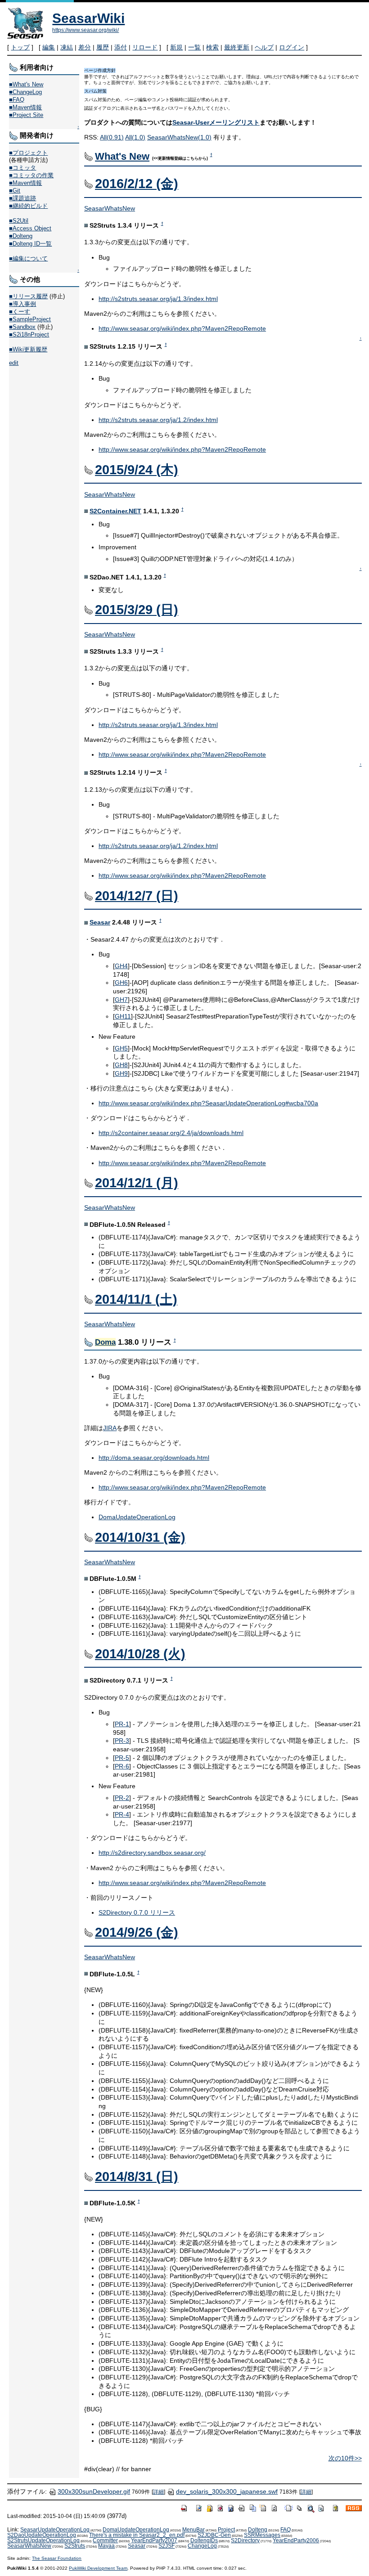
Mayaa (106, 2546)
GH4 (121, 966)
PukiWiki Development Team (98, 2568)
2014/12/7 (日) (137, 896)
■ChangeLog (25, 92)
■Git (15, 191)
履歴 (103, 47)
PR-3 (122, 1741)
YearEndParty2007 (154, 2540)
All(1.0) (135, 137)
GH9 (121, 1073)
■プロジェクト (28, 153)
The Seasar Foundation (57, 2558)
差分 (85, 47)
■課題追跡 (22, 198)
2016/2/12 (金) (137, 184)
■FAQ (17, 100)
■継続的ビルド (28, 206)
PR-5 (122, 1758)
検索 (212, 47)
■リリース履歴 (28, 296)
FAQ (286, 2530)
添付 (121, 47)
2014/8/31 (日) (137, 2177)
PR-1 (122, 1724)
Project (226, 2530)
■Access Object (30, 228)
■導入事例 (22, 304)
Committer (105, 2540)
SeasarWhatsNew (110, 208)
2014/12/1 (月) (137, 1183)
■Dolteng (21, 236)
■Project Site (26, 115)
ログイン (292, 47)
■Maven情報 (25, 107)
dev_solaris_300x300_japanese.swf (227, 2491)
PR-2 (122, 1798)
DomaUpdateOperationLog (137, 1517)
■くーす (20, 312)
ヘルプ (264, 47)
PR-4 (122, 1814)
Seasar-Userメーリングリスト (216, 122)
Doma (105, 1342)
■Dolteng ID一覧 (30, 244)
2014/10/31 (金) (140, 1537)
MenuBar (193, 2530)
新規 (176, 47)
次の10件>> (345, 2458)
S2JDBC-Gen (214, 2535)
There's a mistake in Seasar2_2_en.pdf (137, 2535)
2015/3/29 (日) (137, 610)
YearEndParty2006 (296, 2540)
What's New (122, 156)
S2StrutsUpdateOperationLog (43, 2540)
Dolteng (258, 2530)
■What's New (26, 84)
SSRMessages (262, 2535)
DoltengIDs (204, 2540)
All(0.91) (112, 137)
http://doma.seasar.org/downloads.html (154, 1458)
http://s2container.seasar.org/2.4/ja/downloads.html (171, 1133)
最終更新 (237, 47)
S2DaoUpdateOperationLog (42, 2535)
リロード (145, 47)
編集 (49, 47)
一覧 (194, 47)
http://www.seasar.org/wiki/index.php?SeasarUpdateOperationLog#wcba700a (208, 1103)
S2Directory (245, 2540)
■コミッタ (22, 168)
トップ (20, 47)
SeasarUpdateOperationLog (55, 2530)
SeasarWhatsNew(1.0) (179, 137)
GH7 (121, 1000)
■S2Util (19, 221)
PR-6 (122, 1766)
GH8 (121, 1065)
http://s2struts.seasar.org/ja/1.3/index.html (158, 299)
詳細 (158, 2492)
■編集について (28, 258)
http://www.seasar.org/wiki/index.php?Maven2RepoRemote (182, 328)
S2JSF (166, 2546)
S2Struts (75, 2546)
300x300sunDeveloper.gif (94, 2491)
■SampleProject (30, 319)
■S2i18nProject (29, 334)
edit (14, 363)
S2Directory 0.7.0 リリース (137, 1912)
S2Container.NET (115, 511)
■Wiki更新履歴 (28, 349)
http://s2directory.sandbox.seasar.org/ (152, 1853)
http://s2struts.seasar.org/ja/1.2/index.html (158, 420)
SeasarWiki (88, 18)
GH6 (121, 983)
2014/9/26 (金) (137, 1932)
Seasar (100, 922)
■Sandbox (22, 327)
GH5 (121, 1048)
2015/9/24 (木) (137, 470)
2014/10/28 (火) (140, 1654)
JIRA (110, 1428)
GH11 (123, 1016)
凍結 (67, 47)
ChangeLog (202, 2546)
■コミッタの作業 (31, 175)
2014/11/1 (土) (136, 1299)
